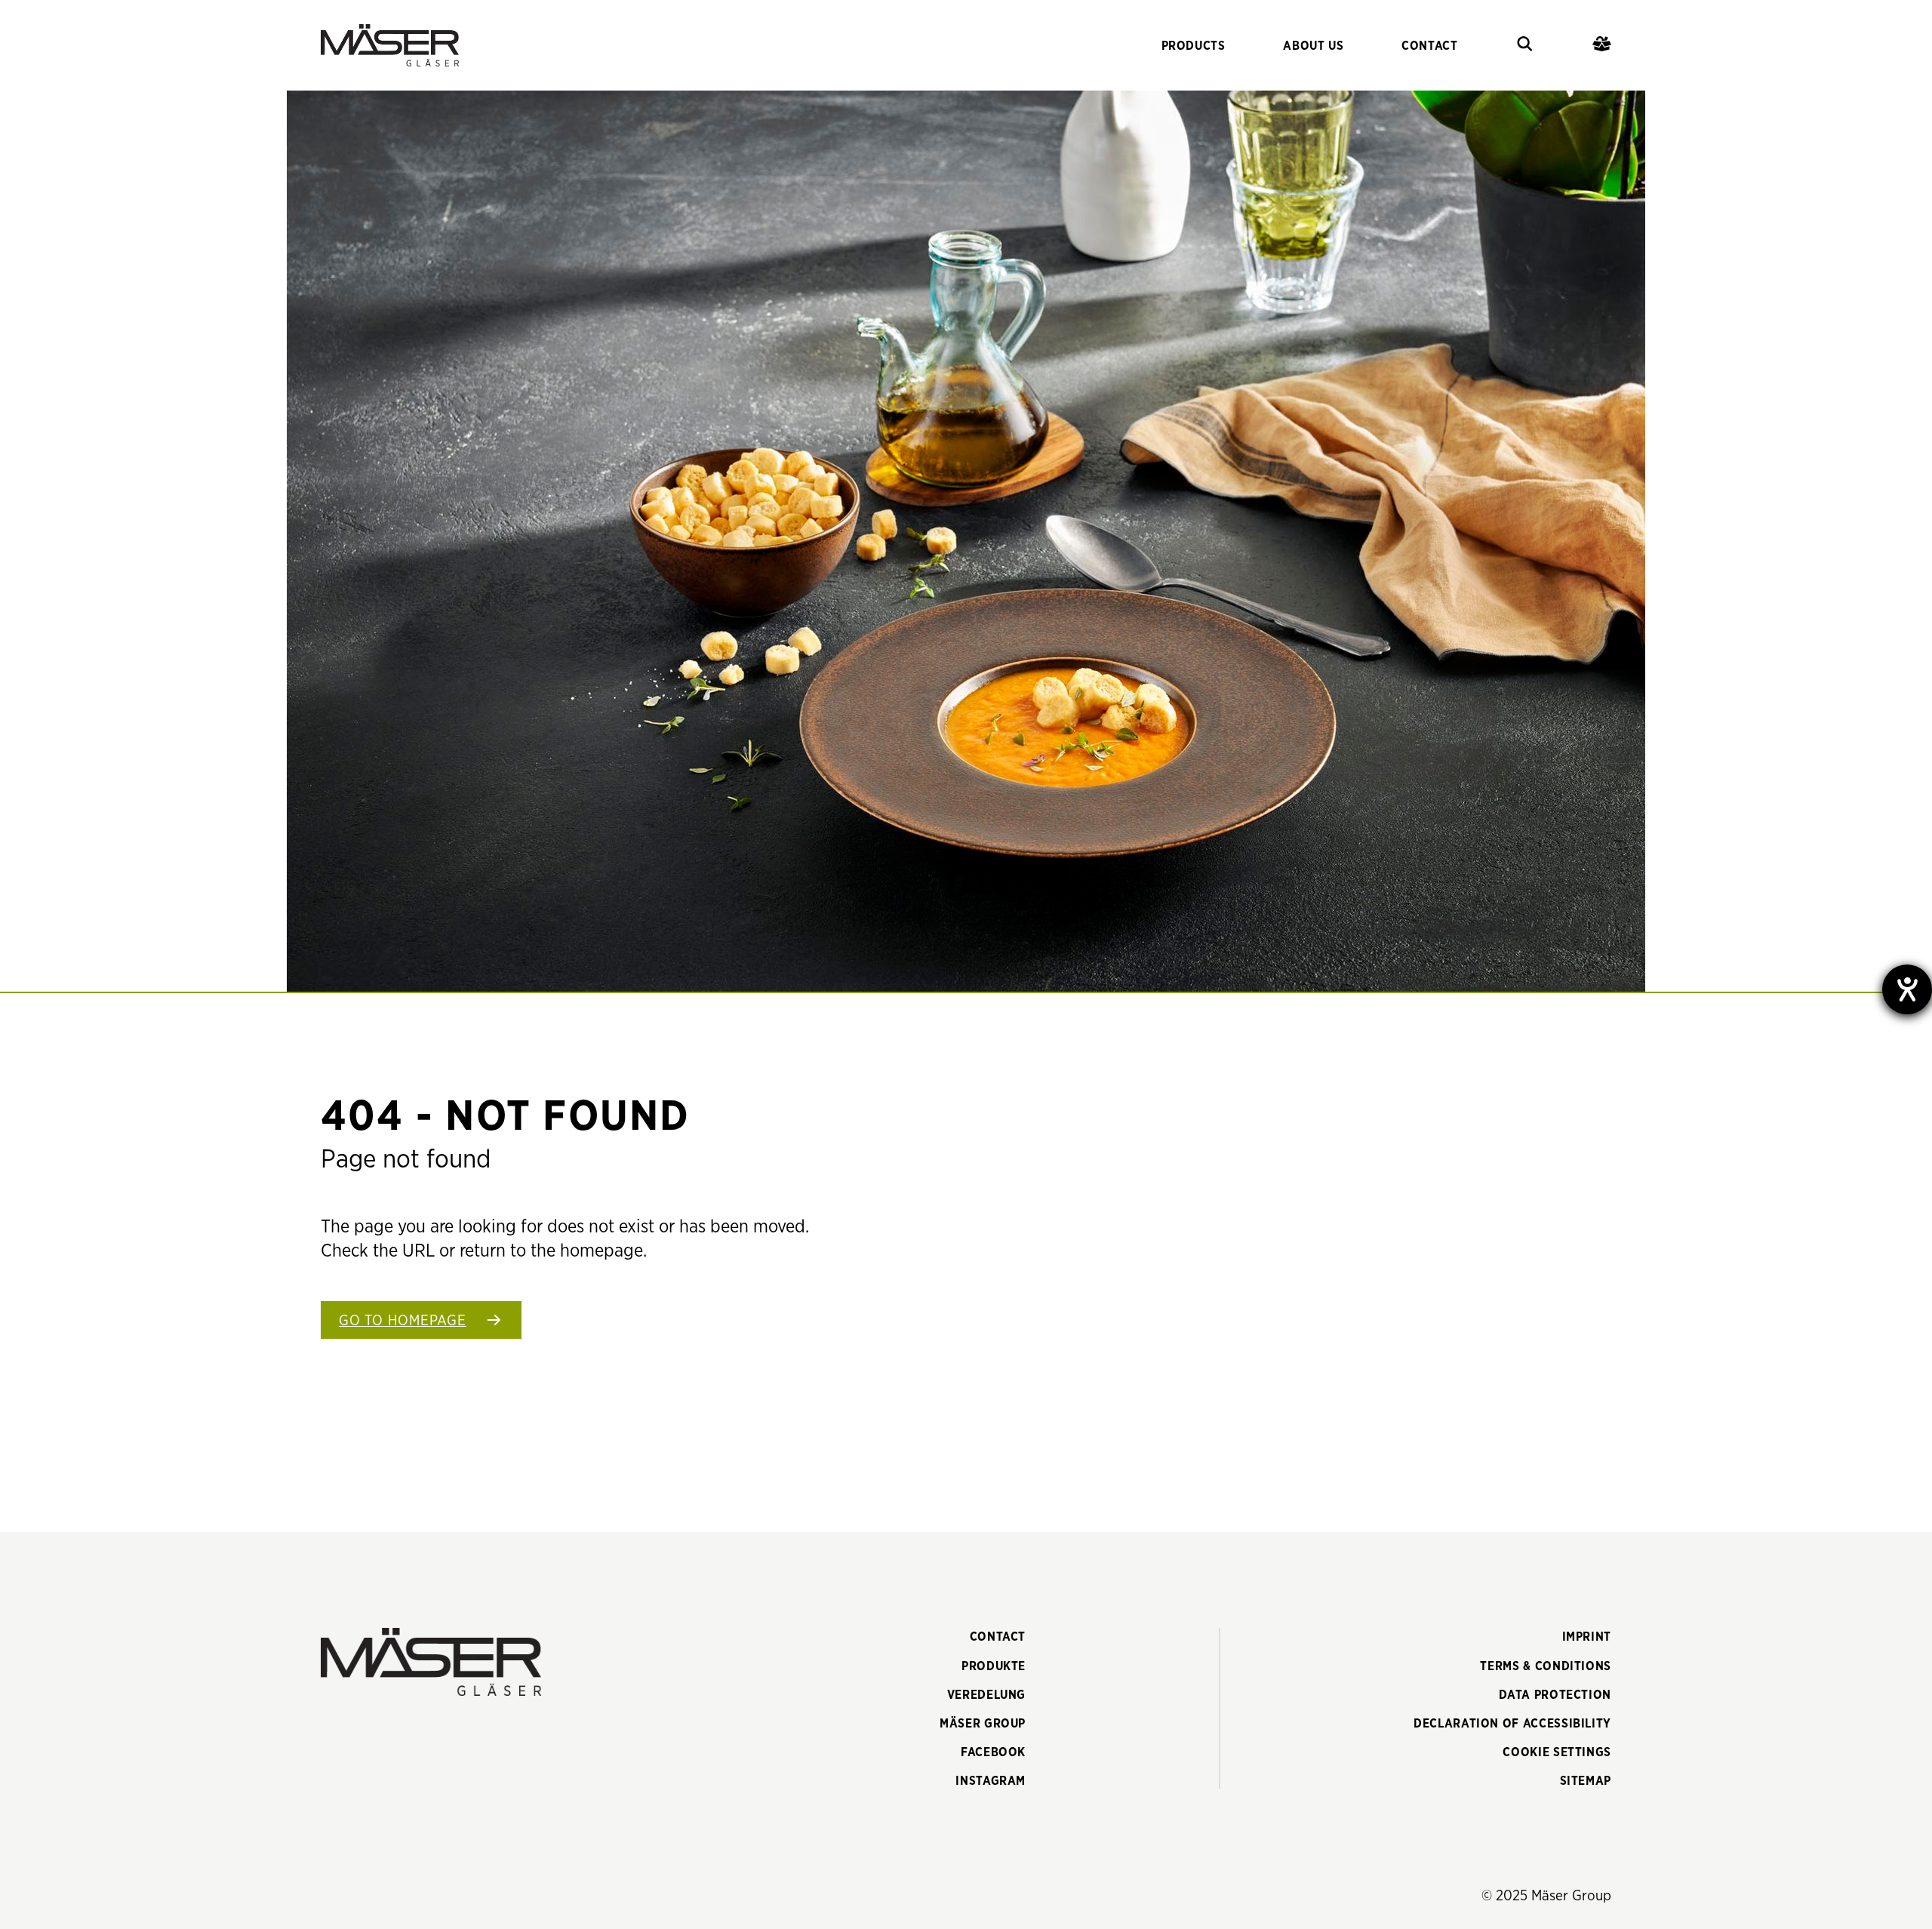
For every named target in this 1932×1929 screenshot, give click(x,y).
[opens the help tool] (1907, 989)
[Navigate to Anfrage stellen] (1602, 46)
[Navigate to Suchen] (1525, 46)
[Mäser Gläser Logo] (390, 45)
